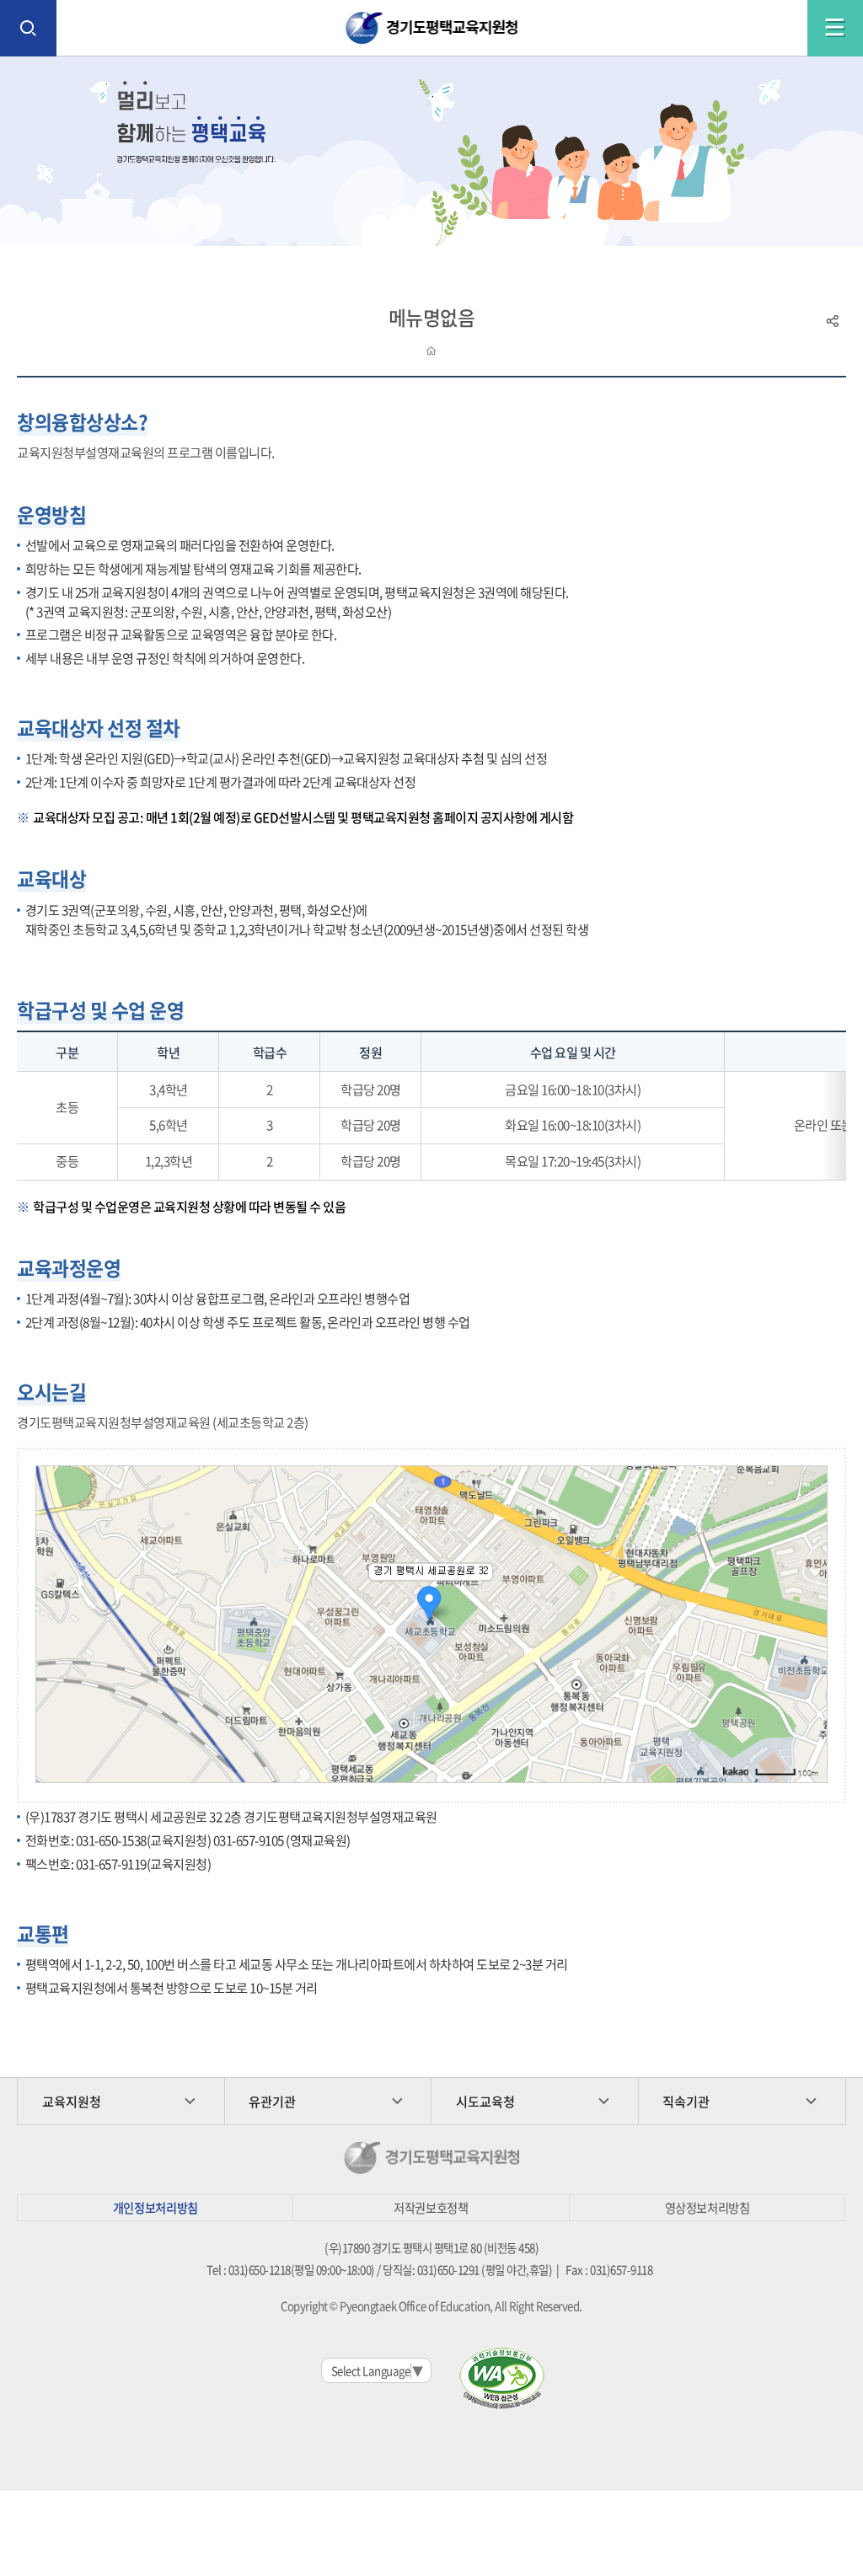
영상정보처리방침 (708, 2208)
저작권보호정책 (431, 2208)
